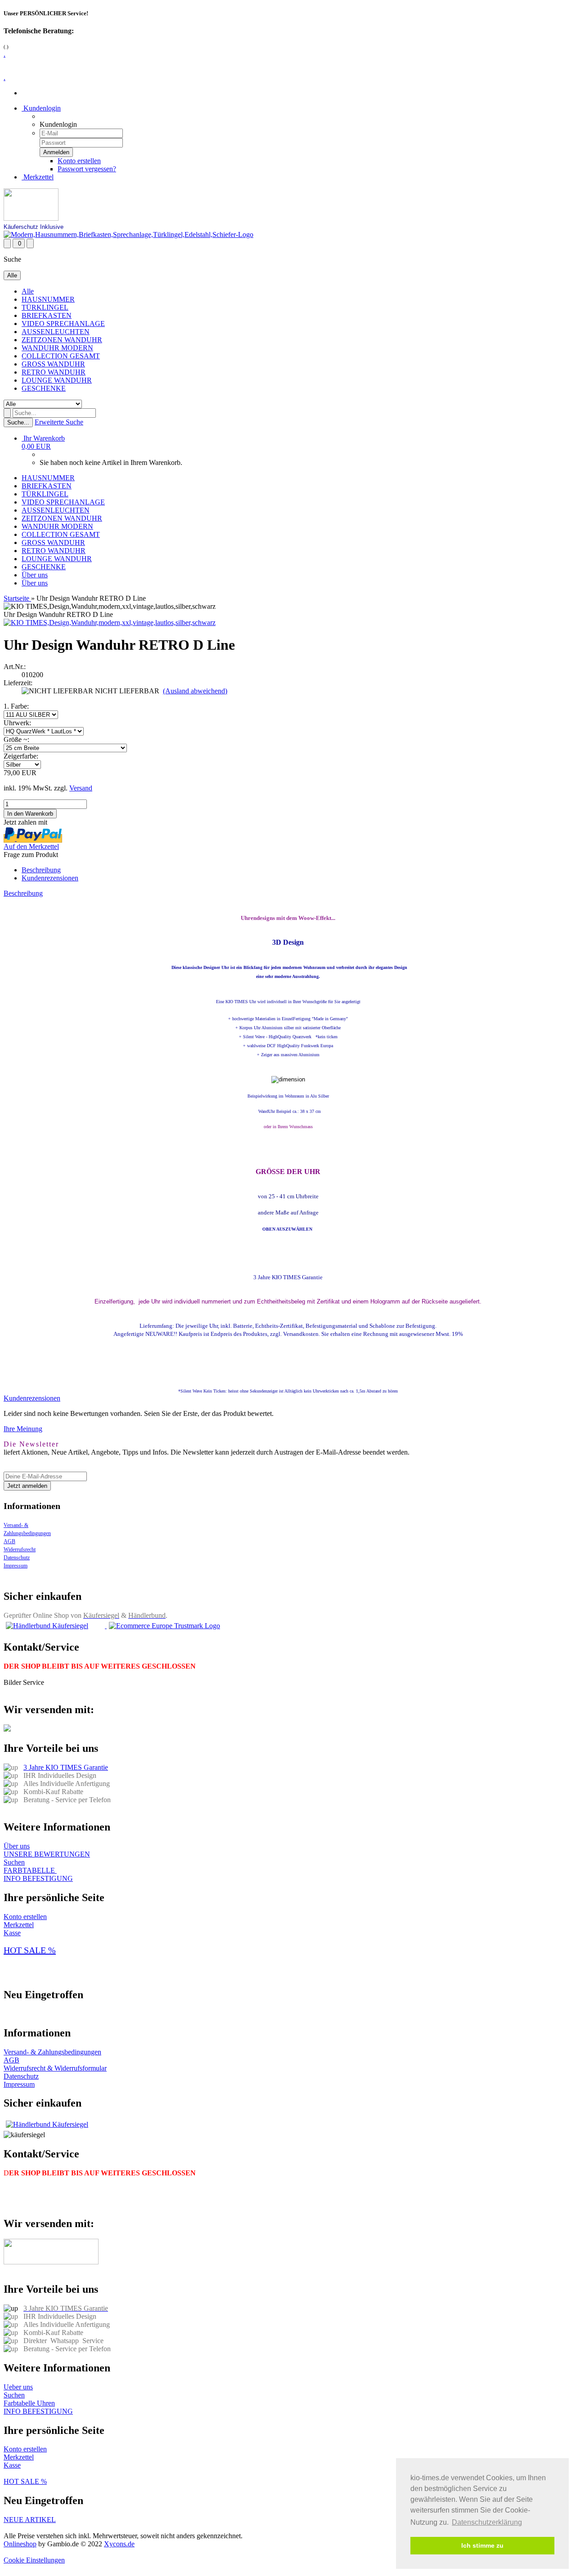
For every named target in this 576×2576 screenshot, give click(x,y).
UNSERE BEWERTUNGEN (47, 1854)
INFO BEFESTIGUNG (38, 1878)
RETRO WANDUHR (54, 372)
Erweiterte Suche (59, 422)
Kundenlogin (41, 108)
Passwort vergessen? (87, 169)
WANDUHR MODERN (57, 348)
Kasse (12, 1933)
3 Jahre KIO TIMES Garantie (66, 1767)
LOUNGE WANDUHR (57, 380)
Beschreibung (41, 870)
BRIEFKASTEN (47, 315)
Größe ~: (16, 739)
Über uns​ (17, 1846)
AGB (9, 1541)
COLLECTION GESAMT (61, 356)
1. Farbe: (16, 706)
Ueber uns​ (18, 2387)
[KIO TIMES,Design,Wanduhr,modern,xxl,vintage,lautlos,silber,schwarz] (110, 623)
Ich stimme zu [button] (482, 2545)
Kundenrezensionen (50, 878)
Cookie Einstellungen (34, 2560)
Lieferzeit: (18, 683)
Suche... (18, 422)
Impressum (16, 1566)
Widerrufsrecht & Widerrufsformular (55, 2068)
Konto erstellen (79, 161)
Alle (28, 291)
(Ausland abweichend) (195, 691)
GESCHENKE (44, 388)
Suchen (14, 1862)
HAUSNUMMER (48, 299)
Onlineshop (20, 2544)
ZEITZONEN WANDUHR (62, 340)
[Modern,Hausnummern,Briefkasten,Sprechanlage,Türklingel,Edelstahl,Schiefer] (128, 234)
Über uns (35, 575)
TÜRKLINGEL (45, 307)
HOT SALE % (30, 1950)
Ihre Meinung (23, 1429)
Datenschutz (17, 1558)
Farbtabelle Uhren (29, 2403)
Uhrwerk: (17, 723)
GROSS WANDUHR (53, 364)
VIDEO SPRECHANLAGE (63, 324)
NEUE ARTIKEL (30, 2520)
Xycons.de (119, 2544)
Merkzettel (38, 177)
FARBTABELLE (30, 1870)
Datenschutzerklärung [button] (487, 2522)
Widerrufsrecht (20, 1549)
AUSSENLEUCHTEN (56, 332)
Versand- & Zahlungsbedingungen (52, 2052)
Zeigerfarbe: (21, 756)
